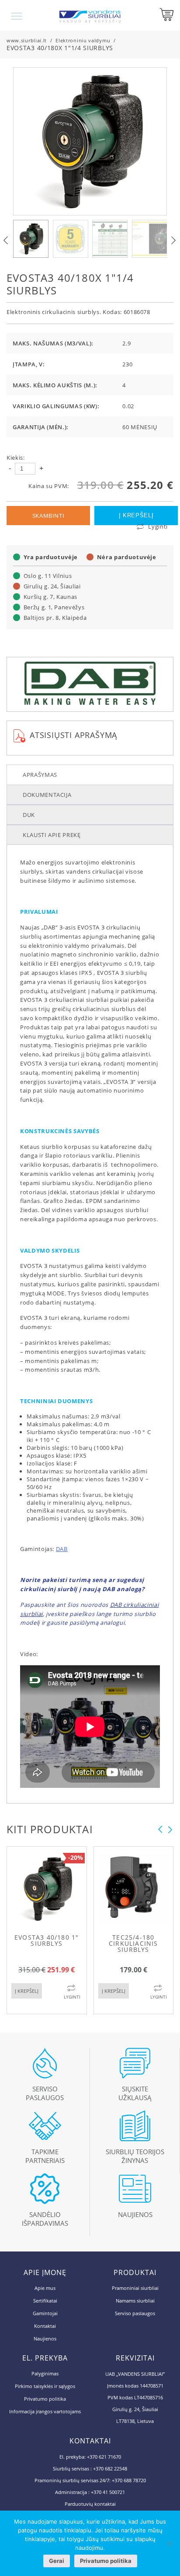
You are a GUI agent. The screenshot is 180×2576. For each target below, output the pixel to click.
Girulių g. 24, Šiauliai (52, 586)
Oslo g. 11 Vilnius (48, 576)
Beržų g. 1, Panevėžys (54, 607)
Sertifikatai (45, 2301)
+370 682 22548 (110, 2468)
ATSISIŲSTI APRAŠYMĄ (73, 735)
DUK (29, 815)
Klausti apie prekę (52, 835)
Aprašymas (40, 775)
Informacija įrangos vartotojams (45, 2411)
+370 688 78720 (129, 2480)
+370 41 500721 (108, 2492)
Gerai (57, 2561)
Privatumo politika (45, 2399)
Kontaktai (45, 2326)
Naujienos (45, 2339)
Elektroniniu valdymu (83, 40)
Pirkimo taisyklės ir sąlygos (45, 2386)
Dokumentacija (47, 795)
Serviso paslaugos (135, 2313)
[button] (173, 240)
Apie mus (45, 2288)
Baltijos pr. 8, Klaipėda (55, 618)
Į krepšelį (136, 515)
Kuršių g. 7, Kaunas (50, 597)
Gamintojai (45, 2313)
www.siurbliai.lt (27, 40)
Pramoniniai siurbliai (135, 2288)
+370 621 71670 (104, 2457)
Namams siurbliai (135, 2301)
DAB (62, 1549)
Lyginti (158, 526)
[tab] (90, 775)
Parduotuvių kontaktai (90, 2504)
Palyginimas (45, 2373)
